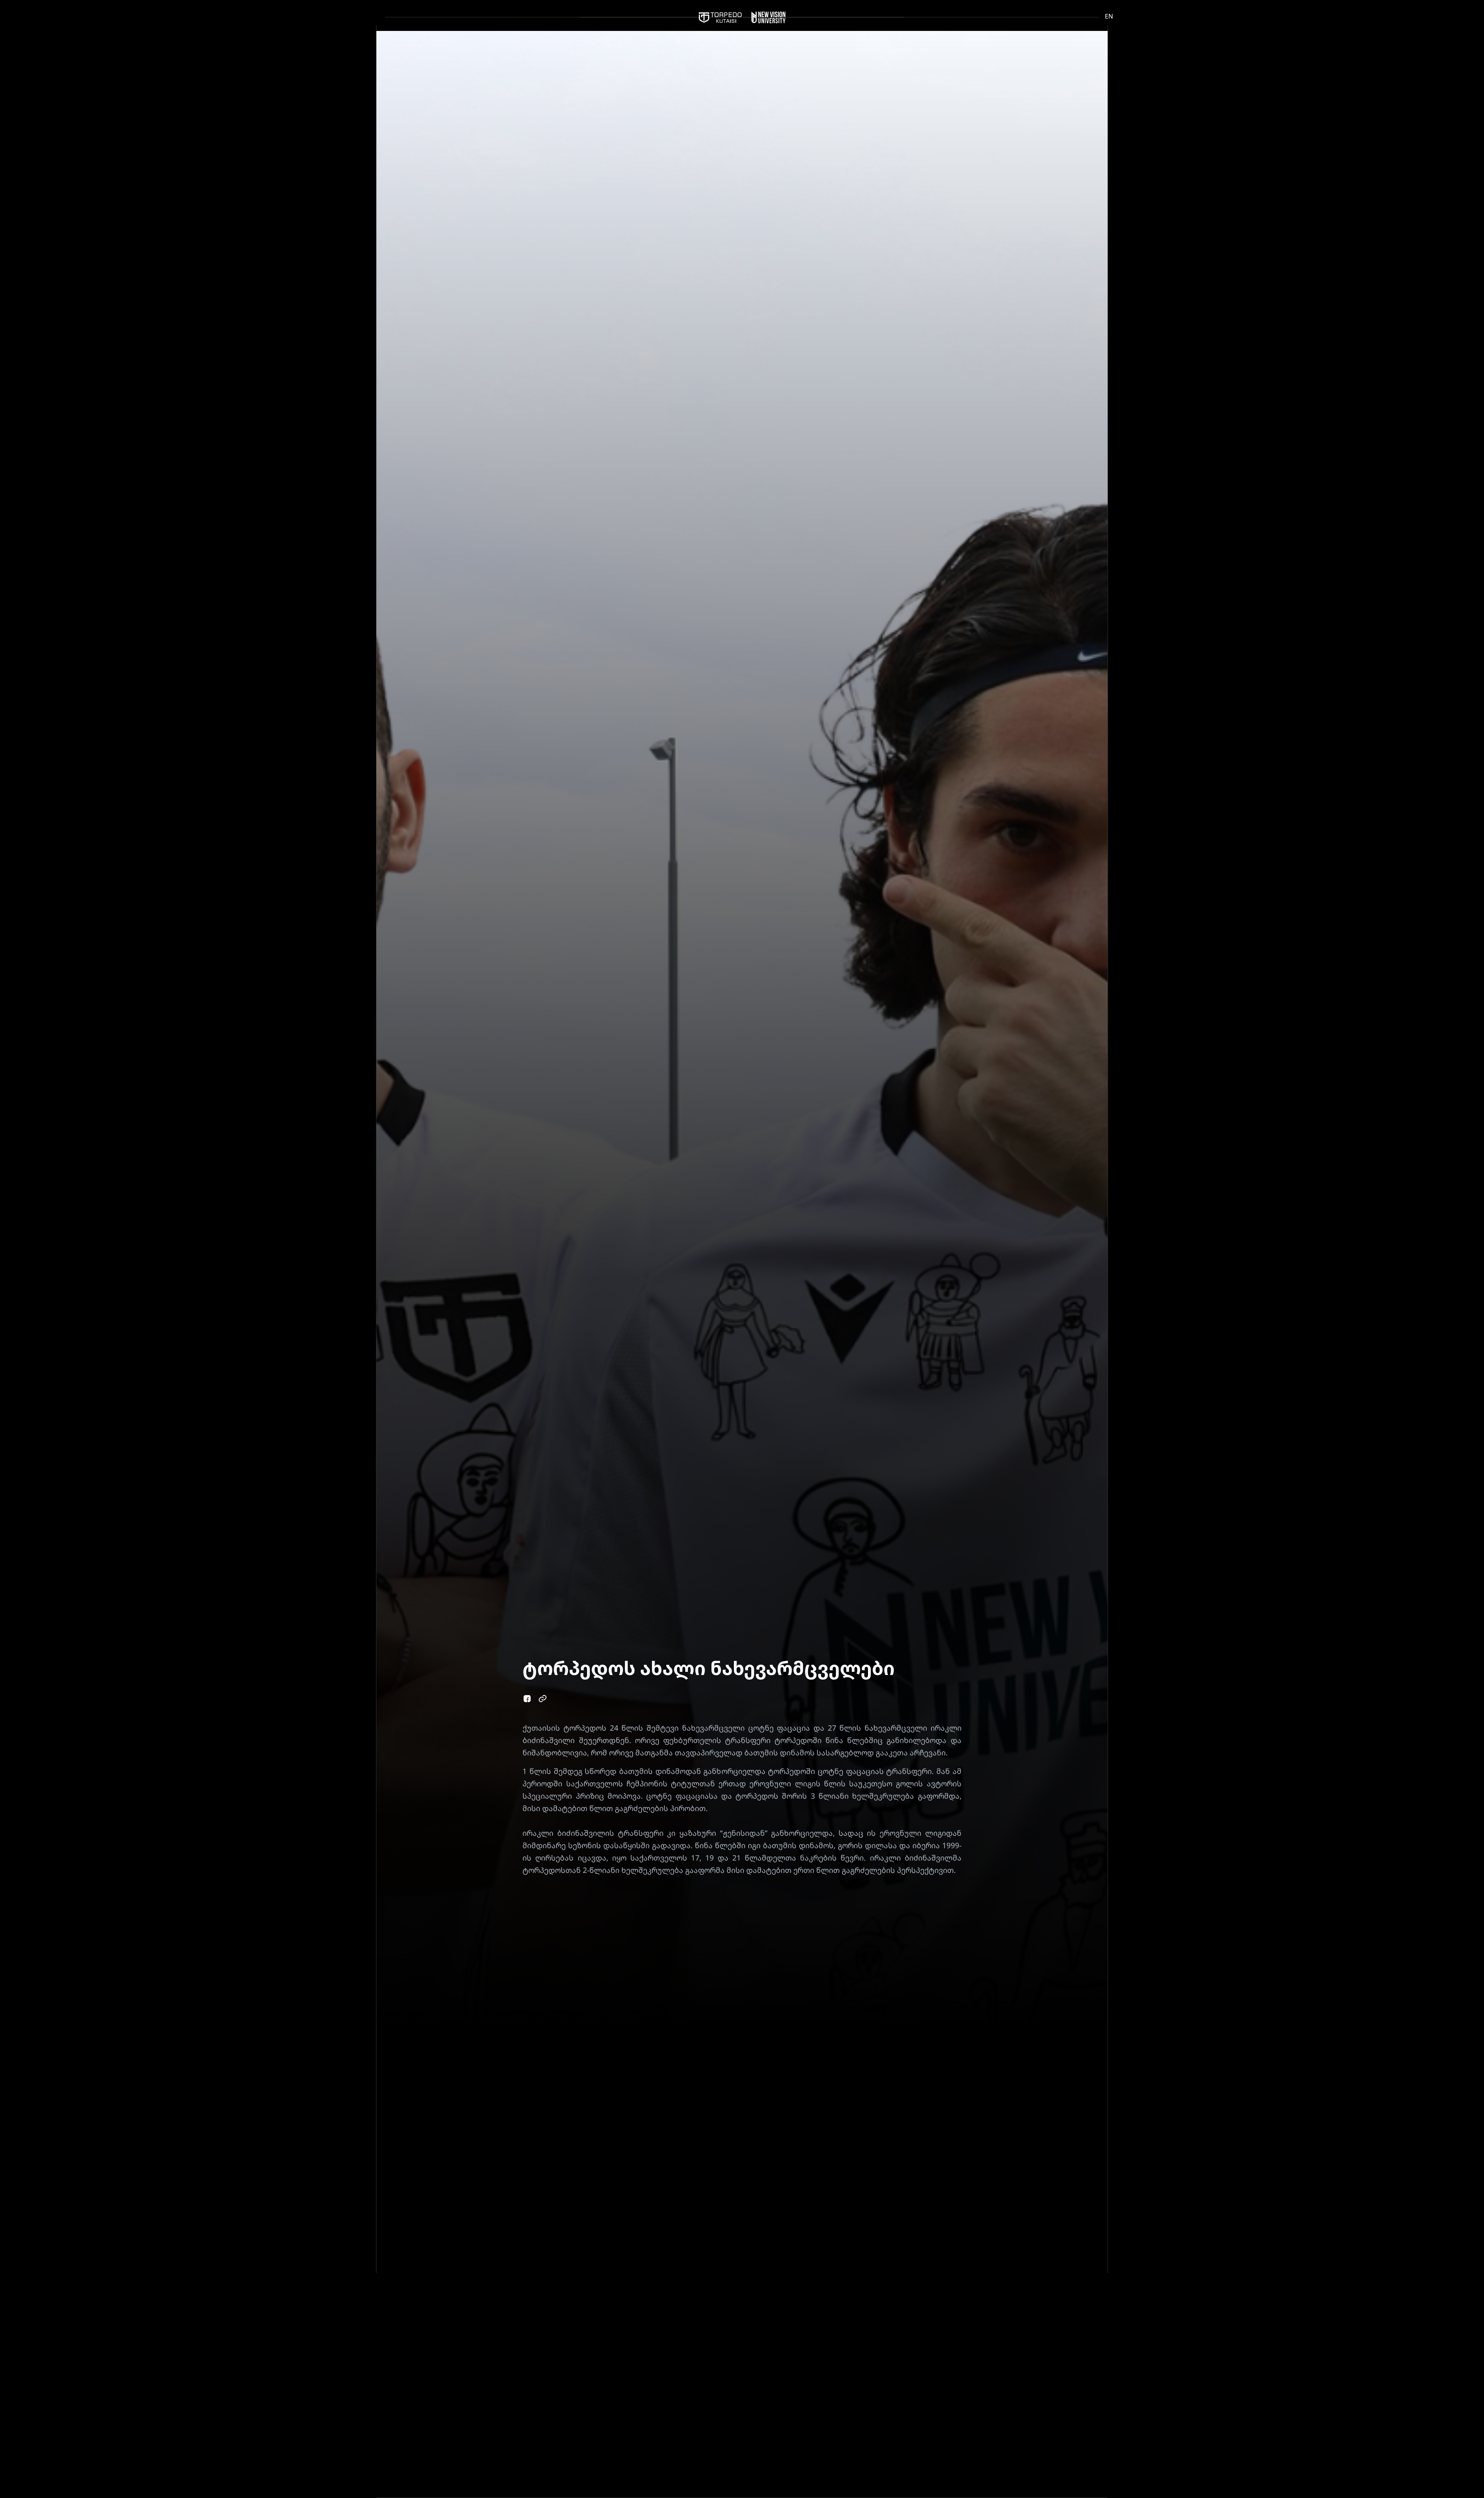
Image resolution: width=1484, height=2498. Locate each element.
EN (1109, 16)
